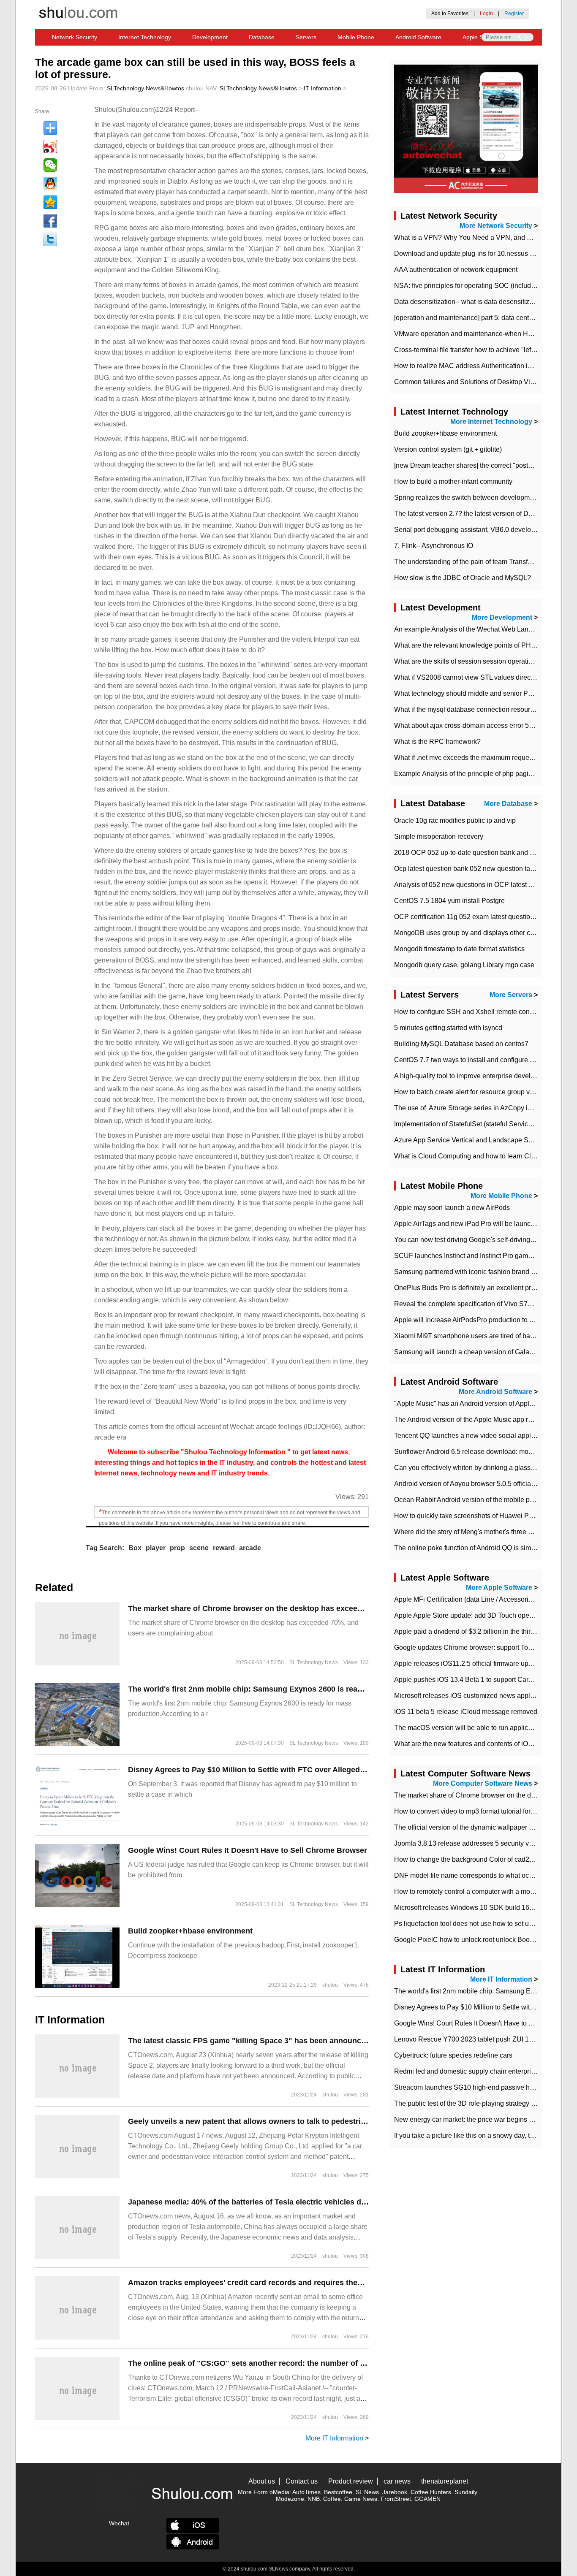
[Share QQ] (50, 184)
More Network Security (496, 226)
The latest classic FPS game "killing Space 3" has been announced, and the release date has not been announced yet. (341, 2041)
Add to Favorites (450, 14)
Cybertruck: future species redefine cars (453, 2055)
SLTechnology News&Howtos (146, 88)
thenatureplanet (445, 2481)
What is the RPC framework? (437, 742)
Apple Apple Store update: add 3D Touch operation (470, 1615)
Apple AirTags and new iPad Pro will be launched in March (482, 1224)
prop (177, 1548)
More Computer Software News (483, 1783)
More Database (508, 804)
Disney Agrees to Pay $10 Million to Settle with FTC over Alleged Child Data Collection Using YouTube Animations (333, 1770)
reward (224, 1548)
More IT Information (334, 2438)
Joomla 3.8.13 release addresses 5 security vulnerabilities (481, 1843)
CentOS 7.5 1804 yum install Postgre (449, 901)
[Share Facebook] (50, 221)
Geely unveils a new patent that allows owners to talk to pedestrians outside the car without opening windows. (328, 2121)
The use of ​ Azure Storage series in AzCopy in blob (470, 1108)
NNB (314, 2499)
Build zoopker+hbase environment (190, 1931)
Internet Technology (145, 37)
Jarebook (395, 2492)
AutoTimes (306, 2492)
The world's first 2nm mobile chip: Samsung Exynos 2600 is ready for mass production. (286, 1689)
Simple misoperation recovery (439, 837)
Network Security (75, 37)
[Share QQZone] (50, 202)
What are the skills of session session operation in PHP (477, 661)
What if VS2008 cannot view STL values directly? (468, 677)
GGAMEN (427, 2499)
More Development (502, 617)
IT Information (323, 88)
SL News (367, 2492)
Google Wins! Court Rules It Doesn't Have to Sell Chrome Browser (248, 1850)
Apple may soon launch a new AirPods (452, 1208)
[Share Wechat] (50, 165)
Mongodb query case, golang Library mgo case (464, 965)
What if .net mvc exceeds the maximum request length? (476, 758)
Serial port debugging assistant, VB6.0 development (472, 530)
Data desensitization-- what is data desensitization (469, 302)
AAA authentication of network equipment (456, 270)
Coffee (332, 2499)
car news (397, 2481)
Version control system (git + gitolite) (448, 449)
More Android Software (495, 1392)
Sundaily (466, 2492)
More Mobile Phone (501, 1196)
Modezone (290, 2499)
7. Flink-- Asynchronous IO (434, 546)
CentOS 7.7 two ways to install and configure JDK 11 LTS (480, 1060)
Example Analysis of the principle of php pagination (471, 774)
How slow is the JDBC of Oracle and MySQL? (463, 578)
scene (199, 1548)
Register (514, 14)
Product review (351, 2481)
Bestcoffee (338, 2492)
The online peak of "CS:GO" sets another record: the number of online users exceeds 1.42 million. (305, 2363)
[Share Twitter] (50, 239)
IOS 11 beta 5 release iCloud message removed (466, 1712)
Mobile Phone (356, 37)
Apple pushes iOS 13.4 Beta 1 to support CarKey (467, 1680)
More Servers (511, 995)
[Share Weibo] (50, 146)
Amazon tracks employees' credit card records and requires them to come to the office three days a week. (319, 2283)
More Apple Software (499, 1588)
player (156, 1548)
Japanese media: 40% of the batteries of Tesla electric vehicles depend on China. (274, 2202)
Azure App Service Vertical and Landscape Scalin (468, 1140)
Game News (361, 2499)
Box (135, 1548)
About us (262, 2481)
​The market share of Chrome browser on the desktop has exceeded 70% (258, 1608)
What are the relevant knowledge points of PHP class (474, 645)
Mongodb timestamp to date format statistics (459, 949)
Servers (306, 37)
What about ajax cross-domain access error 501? (467, 725)
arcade (250, 1548)
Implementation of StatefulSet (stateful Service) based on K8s (486, 1124)
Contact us (302, 2481)
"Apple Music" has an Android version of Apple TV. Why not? (484, 1403)
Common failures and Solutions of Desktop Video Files (476, 382)
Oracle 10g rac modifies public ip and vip (455, 820)
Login (486, 14)
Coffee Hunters (431, 2492)
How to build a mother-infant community (453, 481)
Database (262, 37)
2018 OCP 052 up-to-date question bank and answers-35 (479, 853)
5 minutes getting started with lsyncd (448, 1028)
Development (210, 37)
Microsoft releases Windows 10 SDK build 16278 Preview (480, 1908)
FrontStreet (396, 2499)
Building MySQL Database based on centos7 (461, 1044)
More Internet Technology (491, 422)
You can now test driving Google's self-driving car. (468, 1240)
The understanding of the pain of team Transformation (474, 562)
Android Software (418, 37)
